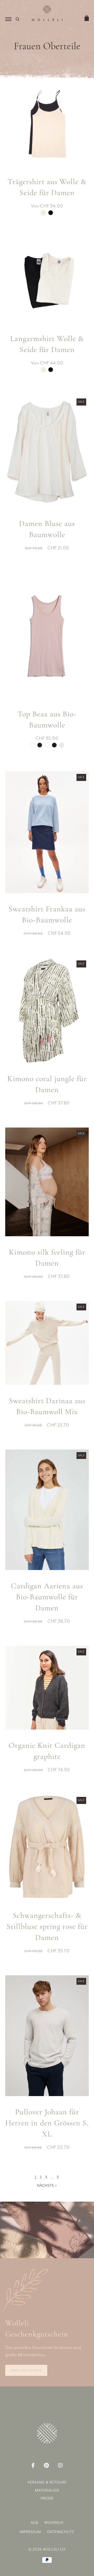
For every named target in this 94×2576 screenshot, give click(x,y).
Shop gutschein (26, 2370)
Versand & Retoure (47, 2482)
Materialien (47, 2490)
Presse (47, 2498)
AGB (34, 2523)
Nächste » (47, 2186)
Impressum (30, 2532)
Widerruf (54, 2523)
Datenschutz (61, 2532)
